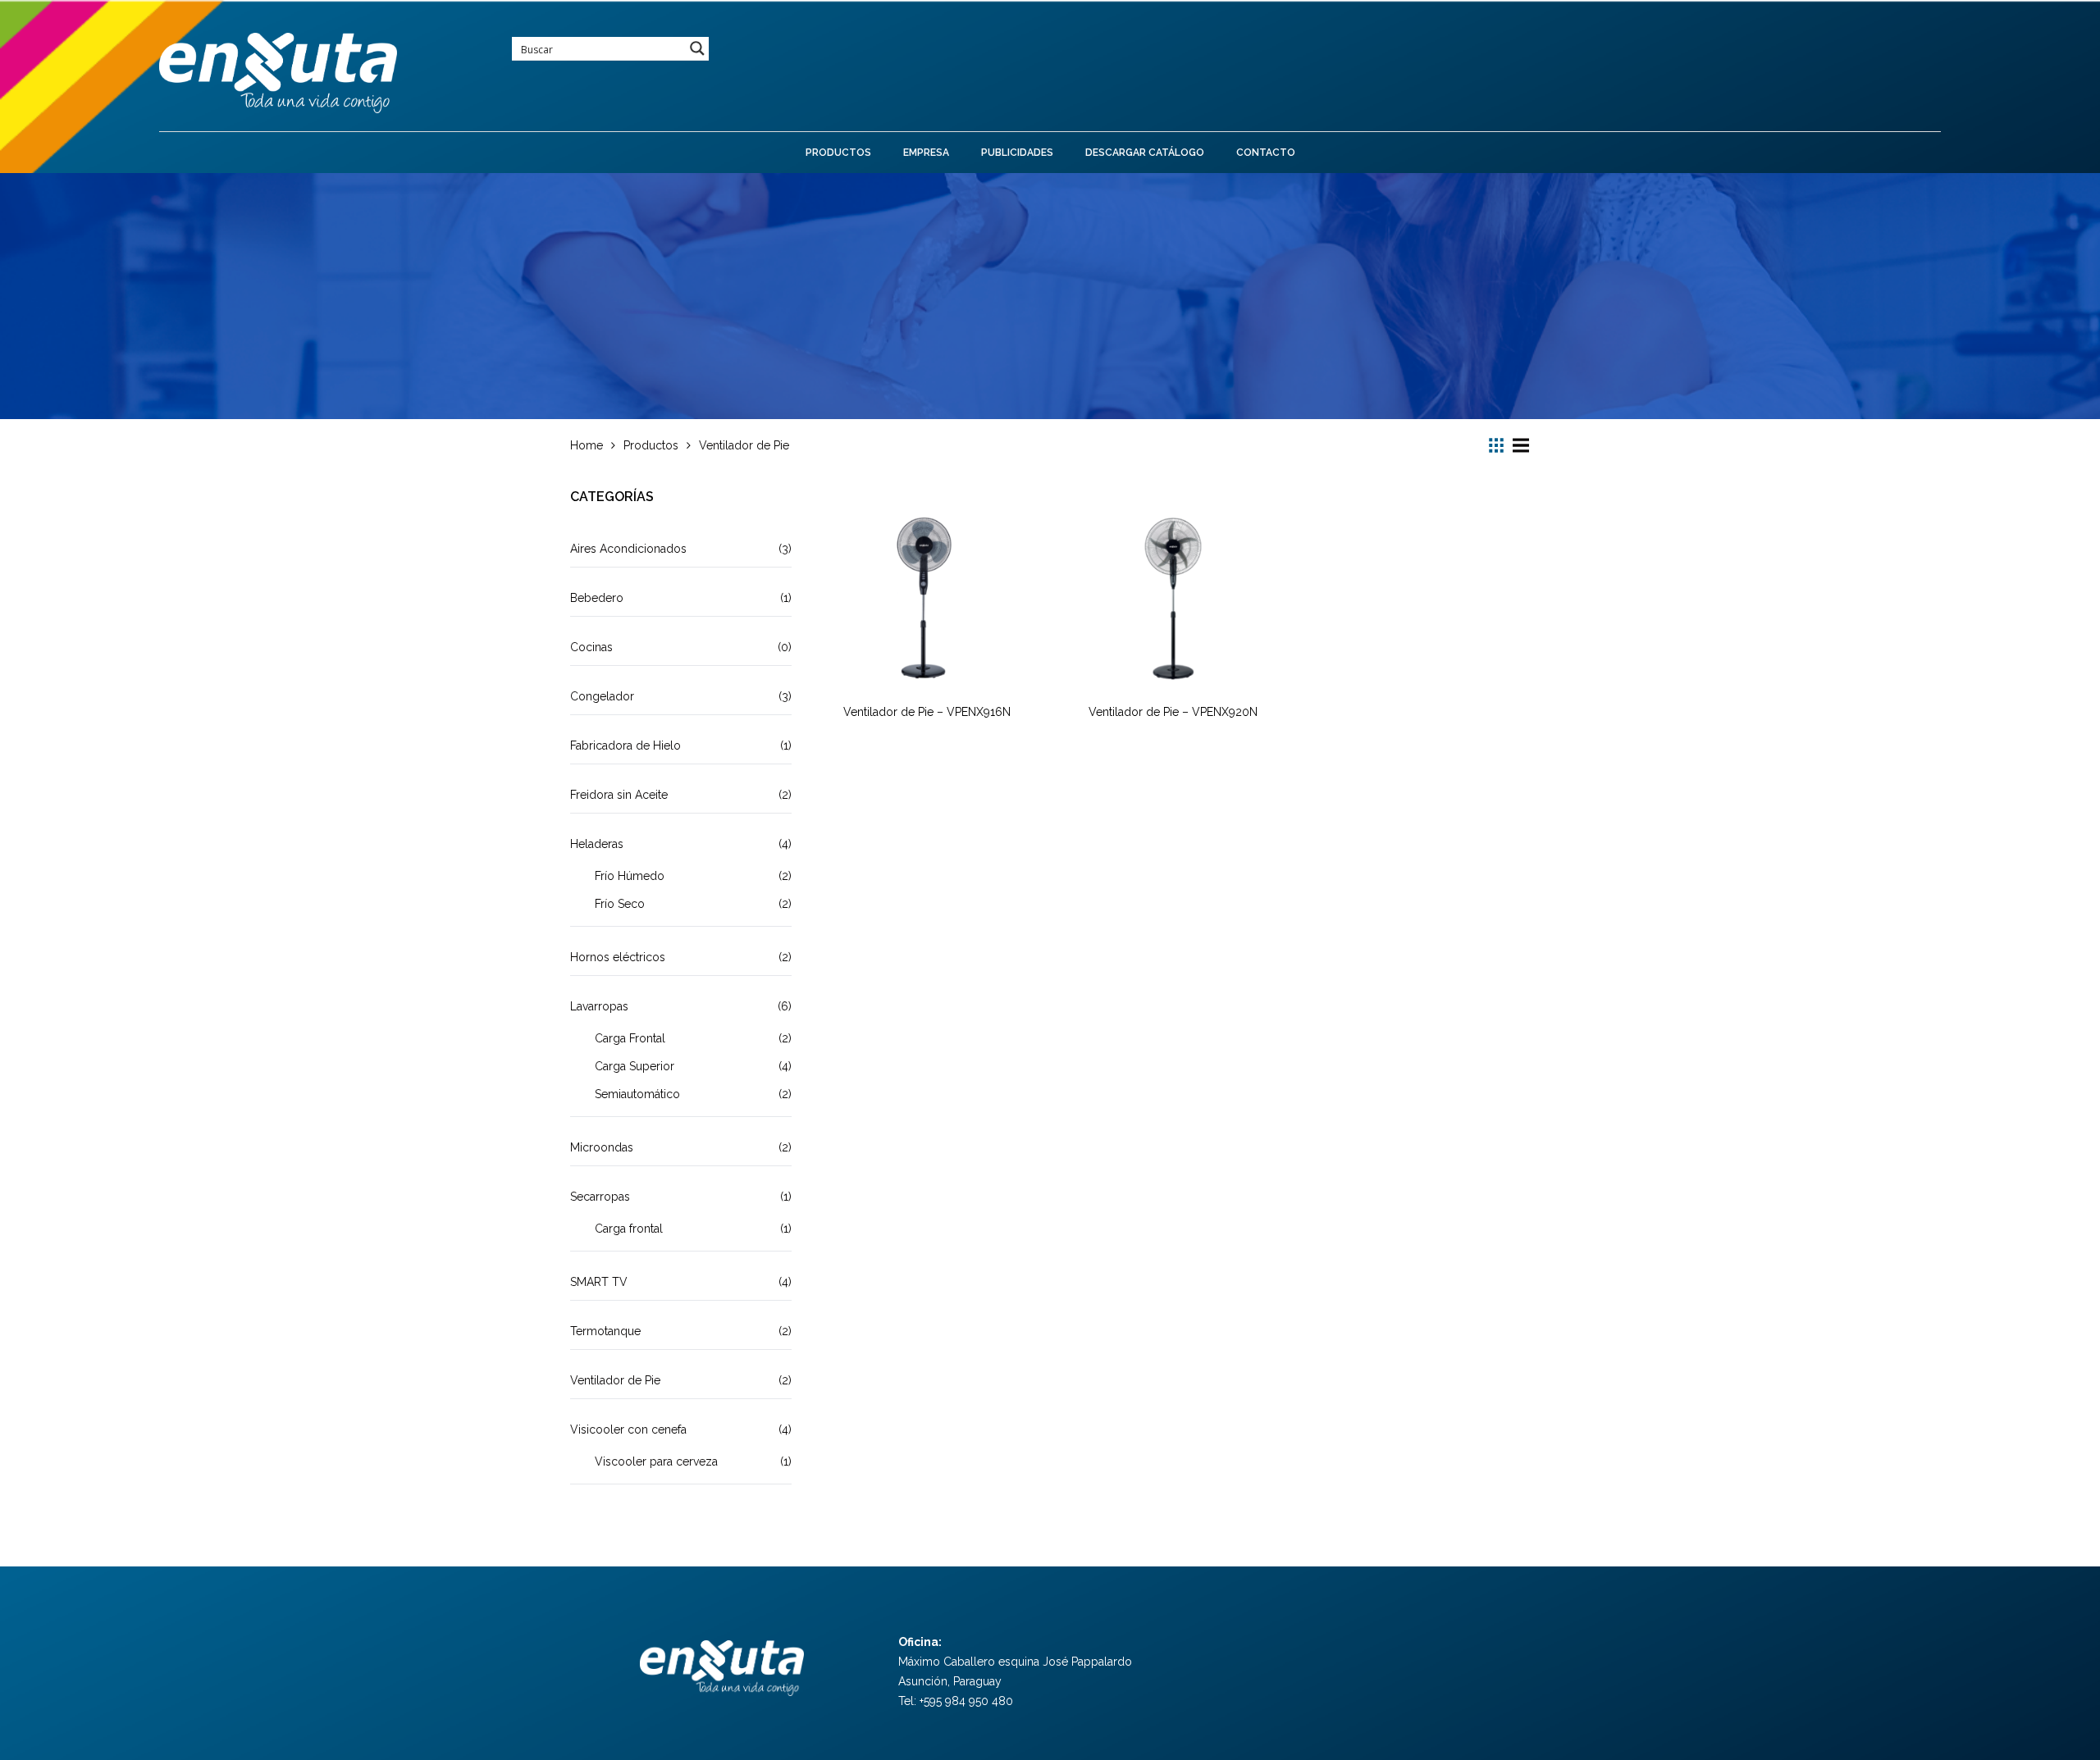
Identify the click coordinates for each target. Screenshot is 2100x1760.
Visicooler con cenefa (628, 1429)
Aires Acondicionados (628, 549)
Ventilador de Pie (615, 1380)
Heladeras (597, 844)
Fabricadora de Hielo (625, 745)
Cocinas (591, 647)
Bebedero (597, 598)
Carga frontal (629, 1229)
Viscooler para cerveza (656, 1461)
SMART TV (599, 1282)
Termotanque (605, 1331)
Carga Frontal (630, 1038)
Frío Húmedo (630, 876)
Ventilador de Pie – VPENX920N (1173, 712)
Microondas (602, 1147)
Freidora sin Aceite (619, 795)
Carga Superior (635, 1066)
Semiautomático (637, 1094)
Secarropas (600, 1197)
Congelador (602, 696)
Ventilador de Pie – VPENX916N (927, 712)
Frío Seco (620, 904)
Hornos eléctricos (618, 957)
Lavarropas (599, 1006)
